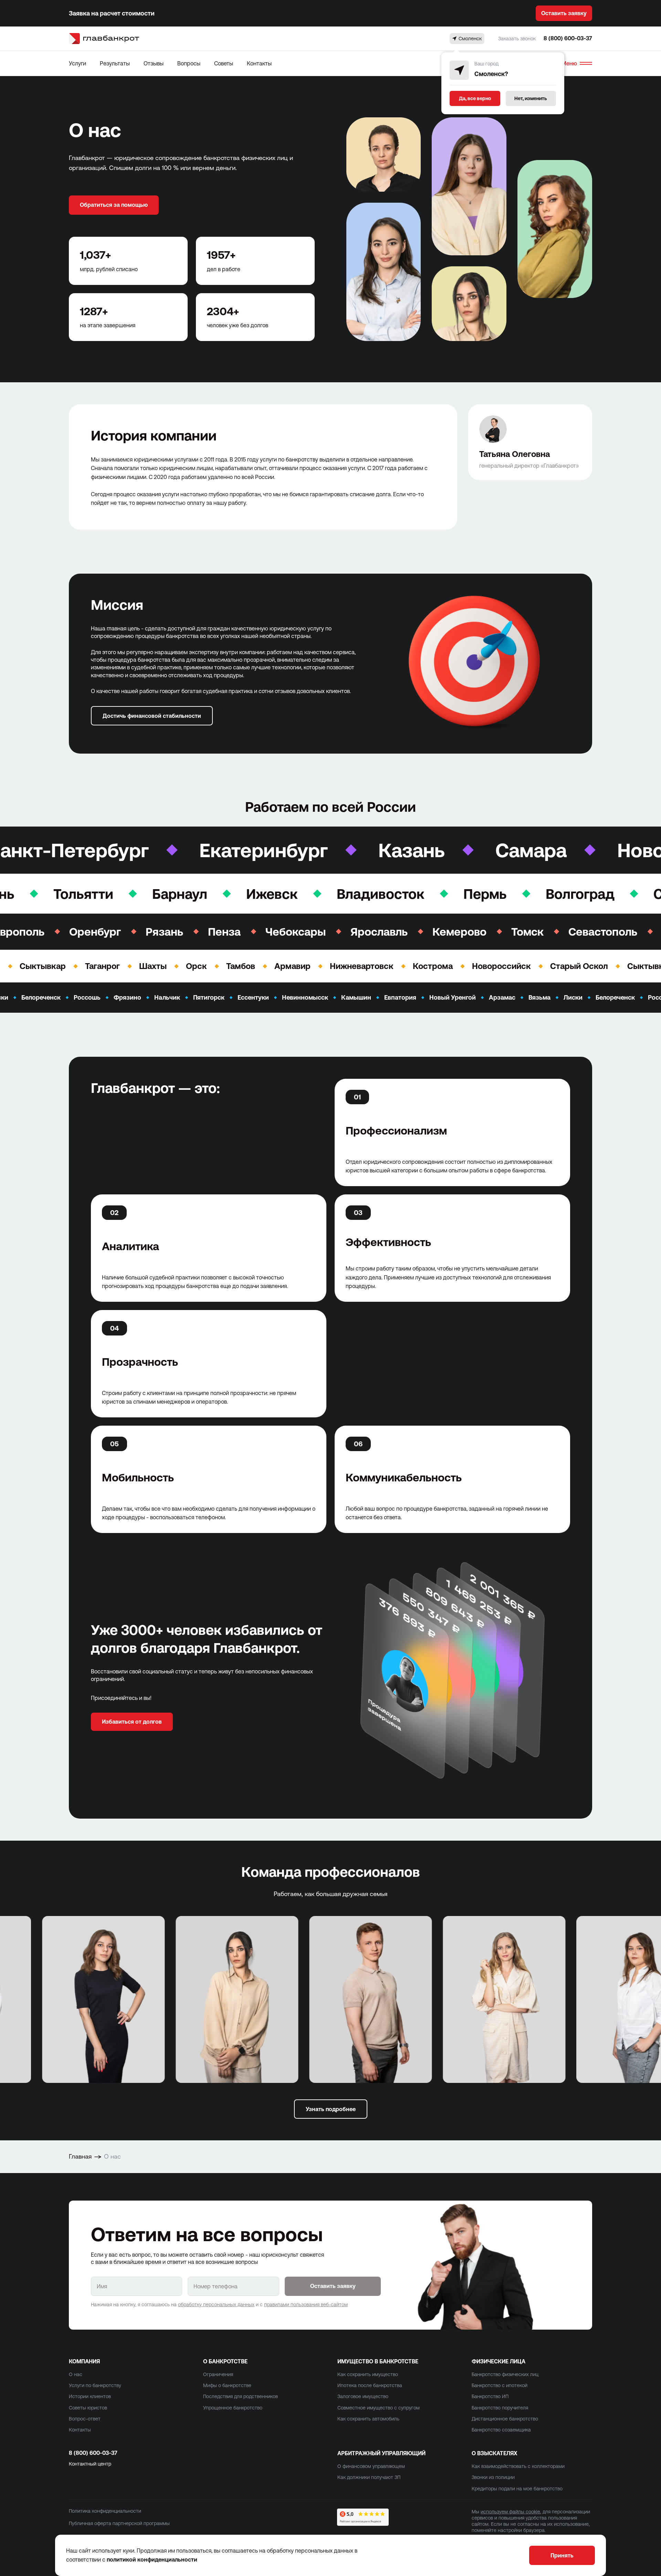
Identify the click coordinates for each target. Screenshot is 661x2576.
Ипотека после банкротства (370, 2385)
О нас (76, 2374)
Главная (80, 2156)
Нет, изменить (531, 98)
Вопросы (189, 63)
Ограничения (218, 2374)
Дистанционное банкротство (505, 2419)
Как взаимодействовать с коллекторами (518, 2466)
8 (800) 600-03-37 (568, 38)
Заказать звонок (517, 39)
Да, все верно (475, 98)
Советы (224, 63)
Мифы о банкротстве (227, 2385)
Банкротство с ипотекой (500, 2385)
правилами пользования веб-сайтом (306, 2304)
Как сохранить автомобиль (368, 2419)
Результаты (115, 63)
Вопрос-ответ (85, 2419)
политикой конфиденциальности (152, 2559)
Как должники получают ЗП (369, 2477)
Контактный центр (90, 2464)
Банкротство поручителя (500, 2408)
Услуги (77, 63)
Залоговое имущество (363, 2396)
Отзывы (154, 63)
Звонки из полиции (493, 2477)
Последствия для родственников (240, 2396)
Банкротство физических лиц (505, 2374)
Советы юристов (88, 2408)
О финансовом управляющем (371, 2466)
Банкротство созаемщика (501, 2430)
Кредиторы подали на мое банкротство (517, 2489)
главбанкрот (111, 38)
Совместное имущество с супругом (379, 2408)
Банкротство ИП (490, 2396)
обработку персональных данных (216, 2304)
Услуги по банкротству (95, 2385)
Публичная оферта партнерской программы (119, 2523)
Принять (562, 2555)
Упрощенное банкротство (233, 2408)
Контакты (259, 63)
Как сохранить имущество (368, 2374)
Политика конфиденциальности (105, 2511)
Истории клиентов (90, 2396)
